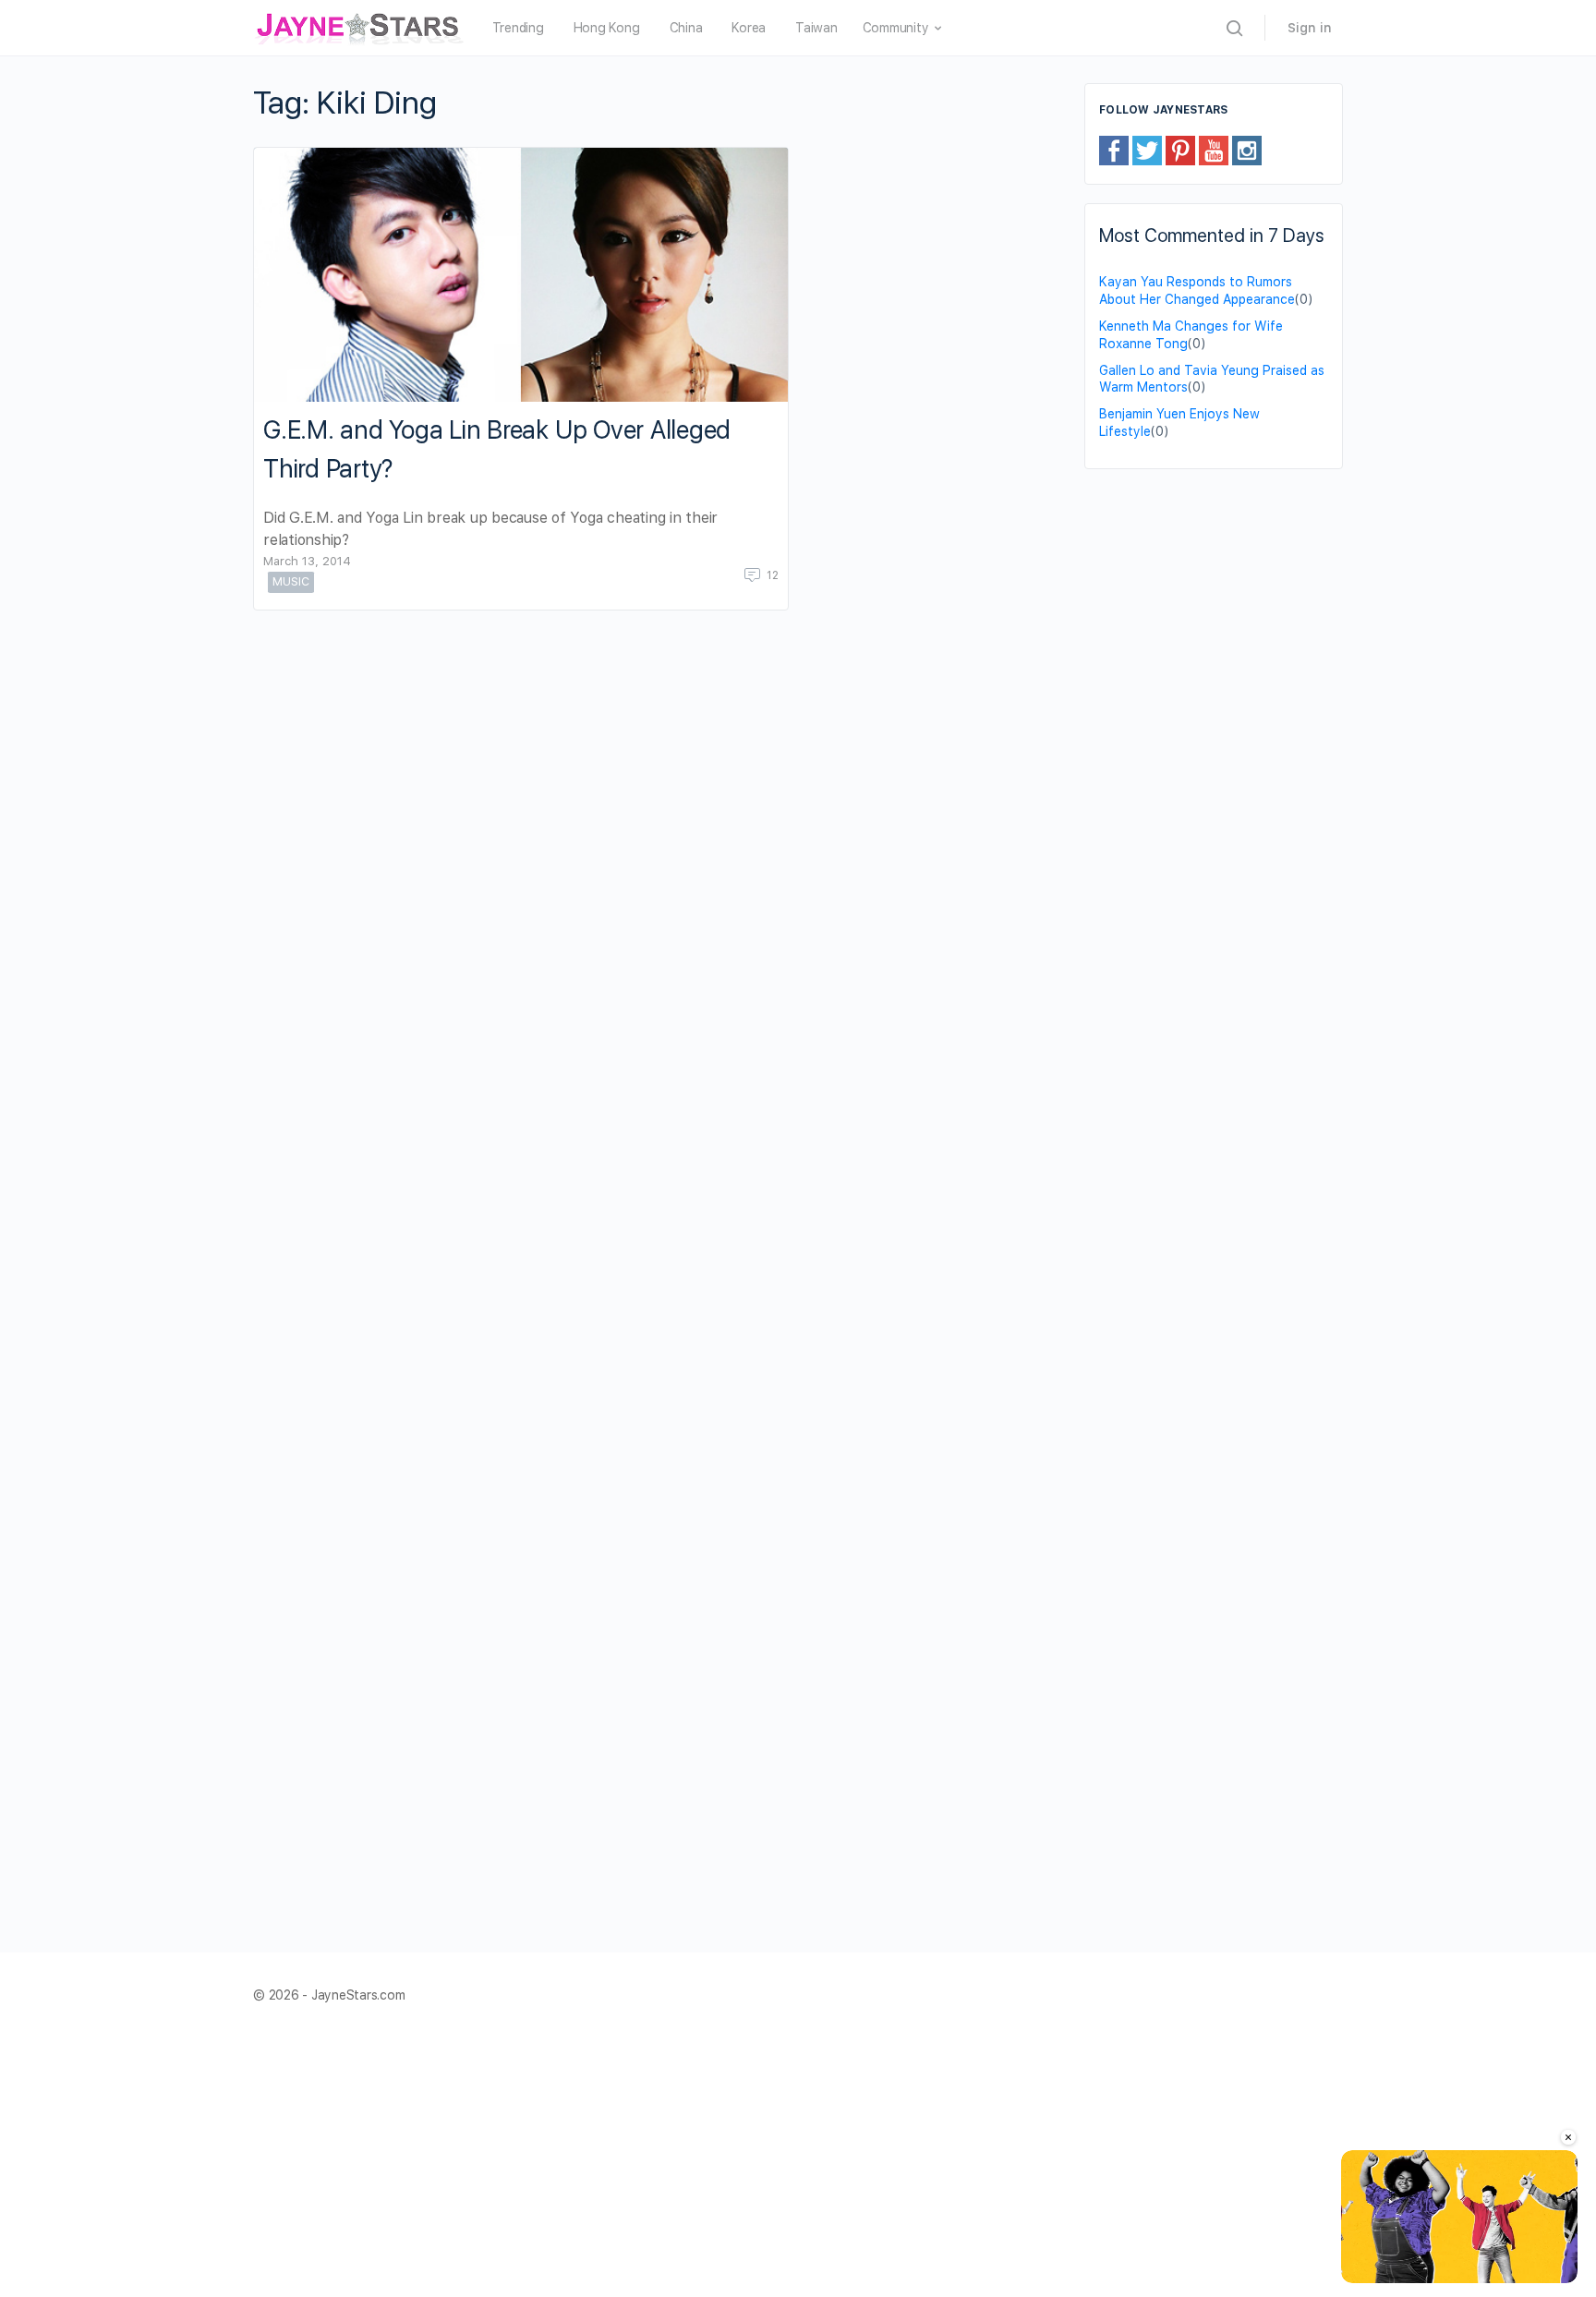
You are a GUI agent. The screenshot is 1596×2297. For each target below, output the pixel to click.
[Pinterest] (1180, 150)
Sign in (1310, 28)
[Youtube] (1214, 150)
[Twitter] (1147, 150)
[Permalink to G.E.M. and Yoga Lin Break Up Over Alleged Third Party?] (521, 275)
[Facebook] (1114, 150)
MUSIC (291, 581)
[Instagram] (1247, 150)
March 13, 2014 (307, 561)
